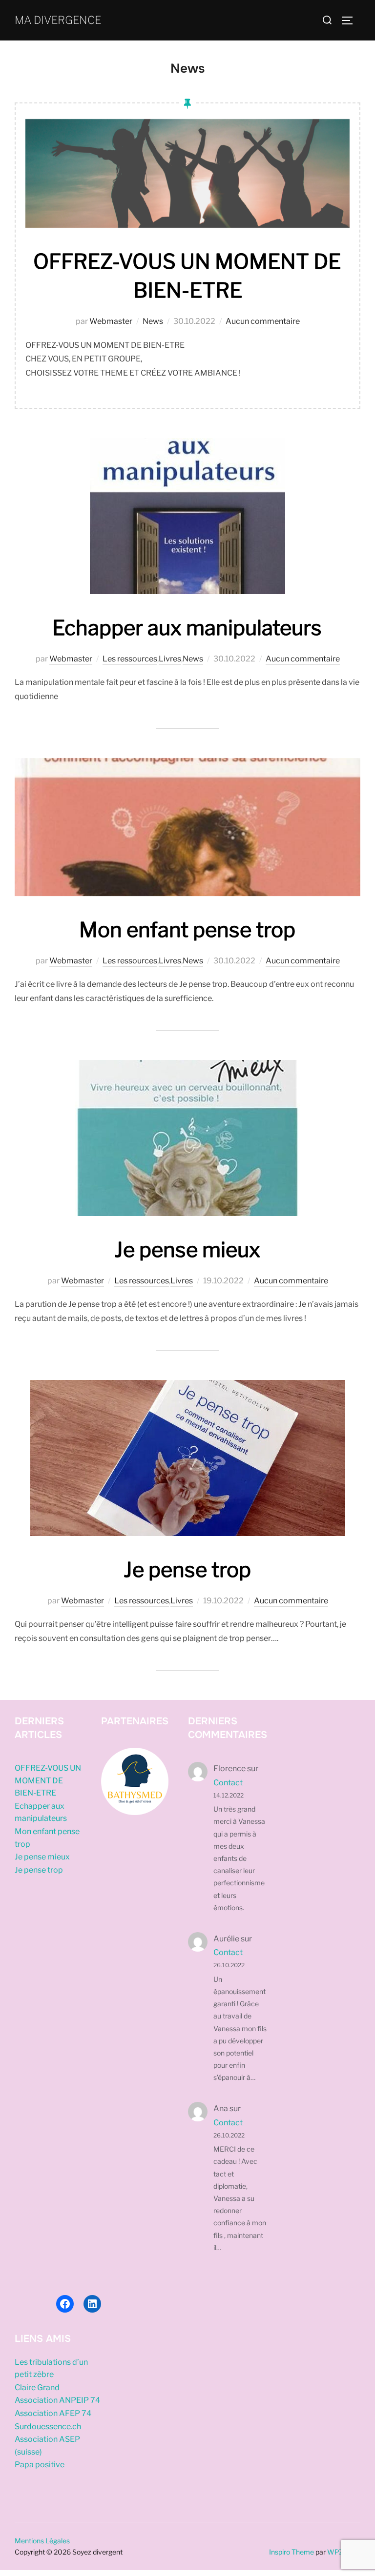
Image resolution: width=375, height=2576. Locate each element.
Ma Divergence (58, 20)
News (153, 321)
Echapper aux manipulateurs (187, 628)
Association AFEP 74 (53, 2413)
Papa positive (40, 2465)
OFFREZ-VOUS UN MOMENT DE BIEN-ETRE (48, 1780)
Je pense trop (187, 1569)
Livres (170, 659)
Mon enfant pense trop (187, 929)
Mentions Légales (42, 2541)
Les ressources (130, 659)
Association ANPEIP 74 (57, 2400)
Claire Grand (37, 2387)
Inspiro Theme (292, 2552)
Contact (228, 1783)
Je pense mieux (187, 1249)
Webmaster (111, 321)
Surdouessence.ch (48, 2426)
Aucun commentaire (263, 321)
